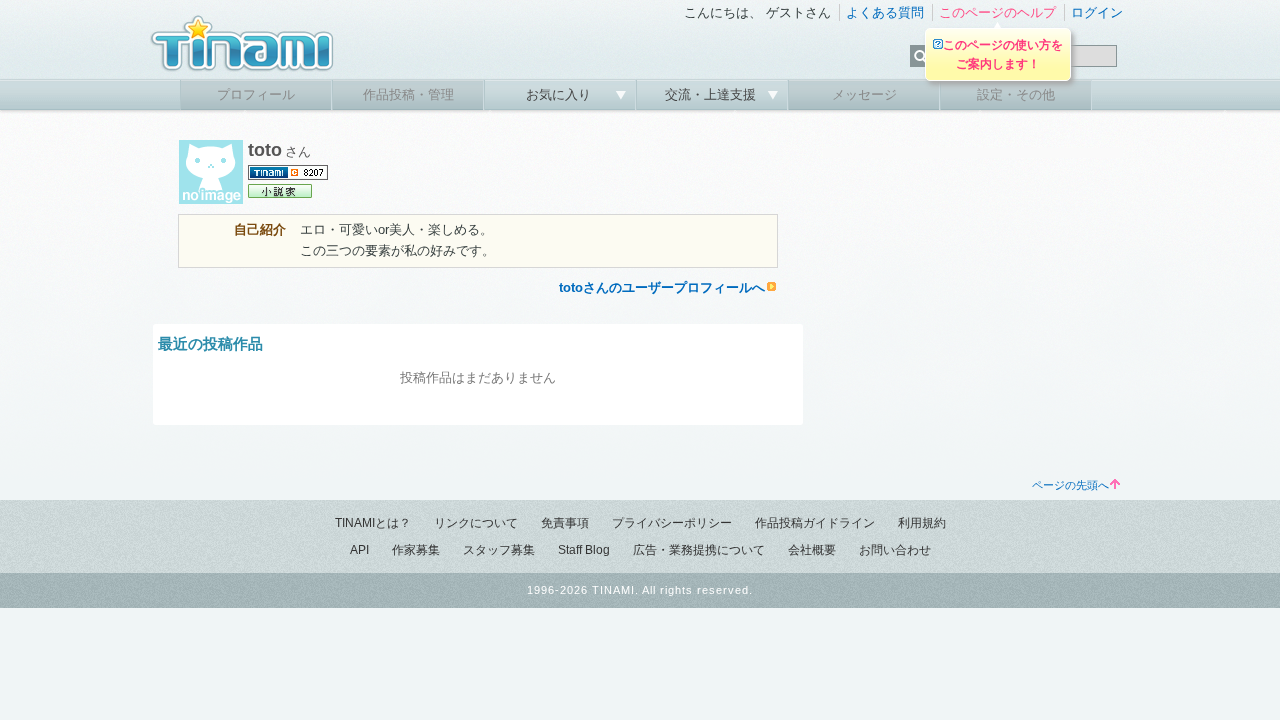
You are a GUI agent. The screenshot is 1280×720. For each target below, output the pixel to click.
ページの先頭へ (1070, 485)
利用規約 (922, 523)
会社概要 (812, 550)
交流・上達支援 (712, 94)
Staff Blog (584, 550)
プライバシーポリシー (672, 523)
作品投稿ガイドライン (815, 523)
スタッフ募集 (499, 550)
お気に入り (560, 94)
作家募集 (416, 550)
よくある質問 (885, 12)
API (359, 550)
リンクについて (476, 523)
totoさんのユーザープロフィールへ (662, 287)
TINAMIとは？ (373, 523)
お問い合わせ (895, 550)
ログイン (1097, 12)
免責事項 (565, 523)
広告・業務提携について (699, 550)
